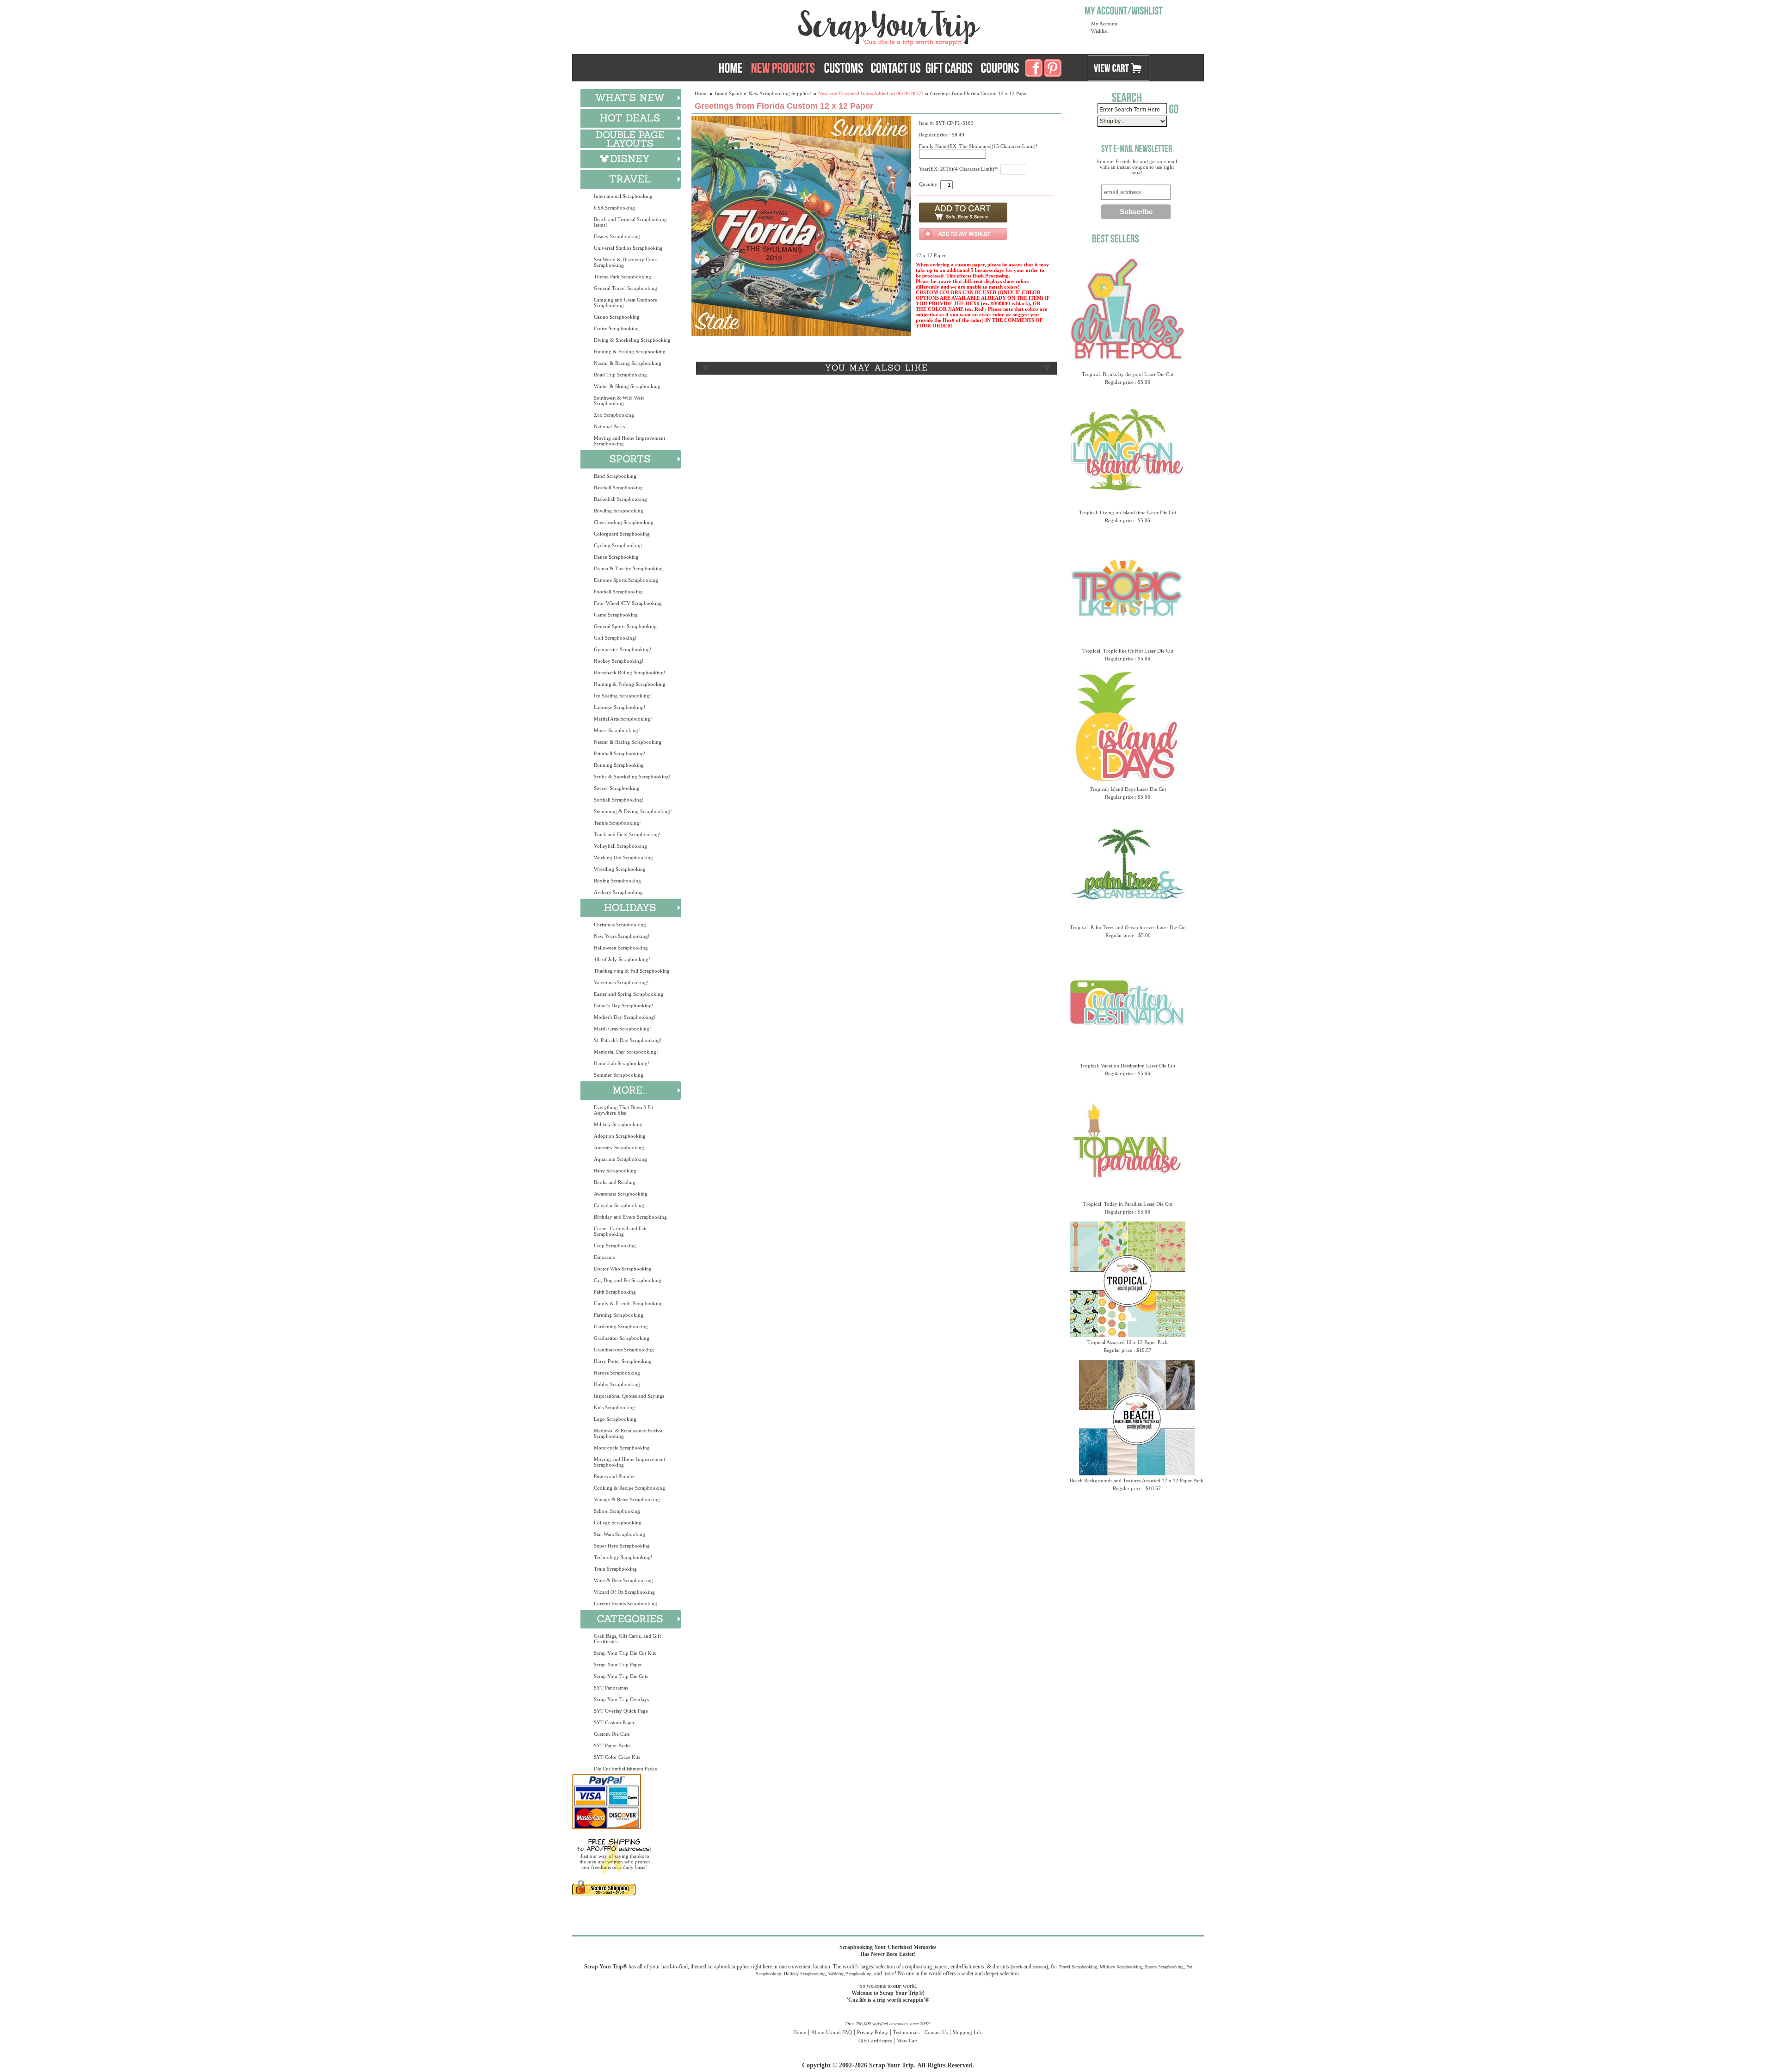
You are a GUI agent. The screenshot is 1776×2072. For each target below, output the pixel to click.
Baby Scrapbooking (615, 1171)
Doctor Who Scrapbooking (623, 1269)
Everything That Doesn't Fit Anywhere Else (623, 1110)
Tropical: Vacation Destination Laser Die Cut (1128, 1066)
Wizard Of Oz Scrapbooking (624, 1592)
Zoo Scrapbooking (614, 415)
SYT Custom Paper (614, 1722)
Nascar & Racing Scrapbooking (628, 363)
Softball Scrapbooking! (619, 800)
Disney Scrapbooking (617, 236)
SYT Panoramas (611, 1688)
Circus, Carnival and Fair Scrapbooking (620, 1231)
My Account (1104, 24)
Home (701, 93)
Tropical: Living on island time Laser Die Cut (1128, 512)
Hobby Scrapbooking (617, 1384)
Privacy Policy (873, 2032)
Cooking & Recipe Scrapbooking (629, 1488)
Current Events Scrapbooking (626, 1603)
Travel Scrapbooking (1078, 1967)
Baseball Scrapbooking (618, 487)
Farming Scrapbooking (619, 1315)
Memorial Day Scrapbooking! (626, 1052)
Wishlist (1099, 31)
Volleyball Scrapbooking (620, 846)
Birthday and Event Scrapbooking (630, 1217)
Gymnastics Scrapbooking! (623, 649)
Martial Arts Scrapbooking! (623, 719)
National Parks (609, 426)
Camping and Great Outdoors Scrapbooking (625, 302)
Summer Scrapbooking (619, 1075)
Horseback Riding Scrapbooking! (630, 672)
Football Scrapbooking (618, 592)
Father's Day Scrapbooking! (624, 1005)
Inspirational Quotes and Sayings (629, 1396)
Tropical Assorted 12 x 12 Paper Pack (1128, 1342)
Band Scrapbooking (615, 476)
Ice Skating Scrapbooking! (623, 696)
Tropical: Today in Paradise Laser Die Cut (1128, 1204)
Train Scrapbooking (615, 1569)
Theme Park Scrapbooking (623, 277)
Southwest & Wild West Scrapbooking (619, 401)
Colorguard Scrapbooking (622, 534)
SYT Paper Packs (612, 1745)
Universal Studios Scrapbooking (628, 248)
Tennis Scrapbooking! (617, 823)
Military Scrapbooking (618, 1124)
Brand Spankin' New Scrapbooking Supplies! (763, 93)
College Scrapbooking (618, 1523)
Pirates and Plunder (614, 1476)
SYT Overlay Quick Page (621, 1711)
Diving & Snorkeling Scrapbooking (632, 340)
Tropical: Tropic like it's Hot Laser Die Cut (1128, 651)
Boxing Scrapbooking (617, 881)
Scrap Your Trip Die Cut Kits (625, 1653)
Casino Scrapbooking (617, 317)
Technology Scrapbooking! (623, 1557)
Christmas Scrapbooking (620, 925)
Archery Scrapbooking (618, 892)
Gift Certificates (875, 2041)
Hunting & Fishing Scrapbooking (630, 351)
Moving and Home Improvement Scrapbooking (629, 441)
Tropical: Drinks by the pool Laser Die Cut (1128, 374)
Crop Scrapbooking (615, 1246)
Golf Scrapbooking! (615, 638)
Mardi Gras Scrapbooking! (623, 1029)
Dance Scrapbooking (616, 557)
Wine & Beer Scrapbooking (623, 1580)
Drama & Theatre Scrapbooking (628, 568)
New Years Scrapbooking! (622, 936)
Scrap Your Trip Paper (618, 1665)
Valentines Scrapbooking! (621, 982)
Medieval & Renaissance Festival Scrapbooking (629, 1433)
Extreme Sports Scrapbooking (626, 580)
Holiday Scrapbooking (805, 1974)
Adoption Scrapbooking (620, 1136)
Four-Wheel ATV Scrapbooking (628, 603)
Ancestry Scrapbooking (619, 1147)
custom (1039, 1967)
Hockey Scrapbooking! (619, 661)
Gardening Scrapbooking (621, 1326)
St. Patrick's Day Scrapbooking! (628, 1040)
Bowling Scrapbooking (619, 511)
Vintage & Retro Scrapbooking (627, 1499)
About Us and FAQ (832, 2032)
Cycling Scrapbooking (618, 545)
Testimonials (906, 2032)
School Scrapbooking (617, 1511)
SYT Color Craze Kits (617, 1757)
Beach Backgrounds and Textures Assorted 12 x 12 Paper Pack (1137, 1480)
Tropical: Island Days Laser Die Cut (1128, 789)
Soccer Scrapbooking (617, 788)
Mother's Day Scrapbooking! (625, 1017)
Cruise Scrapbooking (616, 328)
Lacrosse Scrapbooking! (620, 707)
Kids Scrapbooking (614, 1407)
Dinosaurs (604, 1257)
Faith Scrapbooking (615, 1292)
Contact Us (936, 2032)
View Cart (907, 2041)
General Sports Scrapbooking (625, 626)
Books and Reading (615, 1182)
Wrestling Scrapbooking (620, 869)
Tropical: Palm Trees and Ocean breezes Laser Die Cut (1128, 927)
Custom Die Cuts (612, 1734)
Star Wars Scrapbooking (620, 1534)
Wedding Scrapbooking (850, 1974)
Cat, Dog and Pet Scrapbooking (628, 1280)
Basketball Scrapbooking (620, 499)
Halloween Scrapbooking (621, 948)
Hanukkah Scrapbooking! (622, 1063)
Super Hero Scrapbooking (622, 1546)
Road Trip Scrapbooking (620, 375)
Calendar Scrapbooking (619, 1205)
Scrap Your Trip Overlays (621, 1699)
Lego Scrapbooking (615, 1419)
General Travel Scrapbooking (626, 288)
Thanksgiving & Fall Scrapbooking (632, 971)
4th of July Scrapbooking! (622, 959)
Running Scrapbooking (619, 765)
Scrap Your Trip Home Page (826, 25)
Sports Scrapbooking (1164, 1967)
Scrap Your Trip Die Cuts (621, 1676)
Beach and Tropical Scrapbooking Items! (630, 222)
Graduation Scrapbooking (622, 1338)
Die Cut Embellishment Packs (625, 1769)
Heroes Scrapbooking (617, 1373)
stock (1017, 1967)
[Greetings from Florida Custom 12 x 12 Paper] (801, 334)
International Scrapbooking (623, 196)
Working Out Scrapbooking (623, 857)
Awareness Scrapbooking (621, 1194)
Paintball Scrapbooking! (620, 753)
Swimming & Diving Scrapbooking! (633, 811)
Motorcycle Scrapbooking (622, 1448)
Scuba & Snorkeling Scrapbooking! (632, 777)
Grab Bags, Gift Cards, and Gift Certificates (627, 1639)
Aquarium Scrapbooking (620, 1159)
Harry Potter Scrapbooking (623, 1361)
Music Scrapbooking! (617, 730)
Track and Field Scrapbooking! (627, 834)
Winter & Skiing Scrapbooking (627, 386)
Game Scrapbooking (616, 615)
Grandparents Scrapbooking (624, 1350)
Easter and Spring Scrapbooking (629, 994)
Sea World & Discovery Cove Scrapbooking (625, 262)
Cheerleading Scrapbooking (624, 522)
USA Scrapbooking (614, 208)
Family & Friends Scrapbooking (628, 1303)
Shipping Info (968, 2032)
